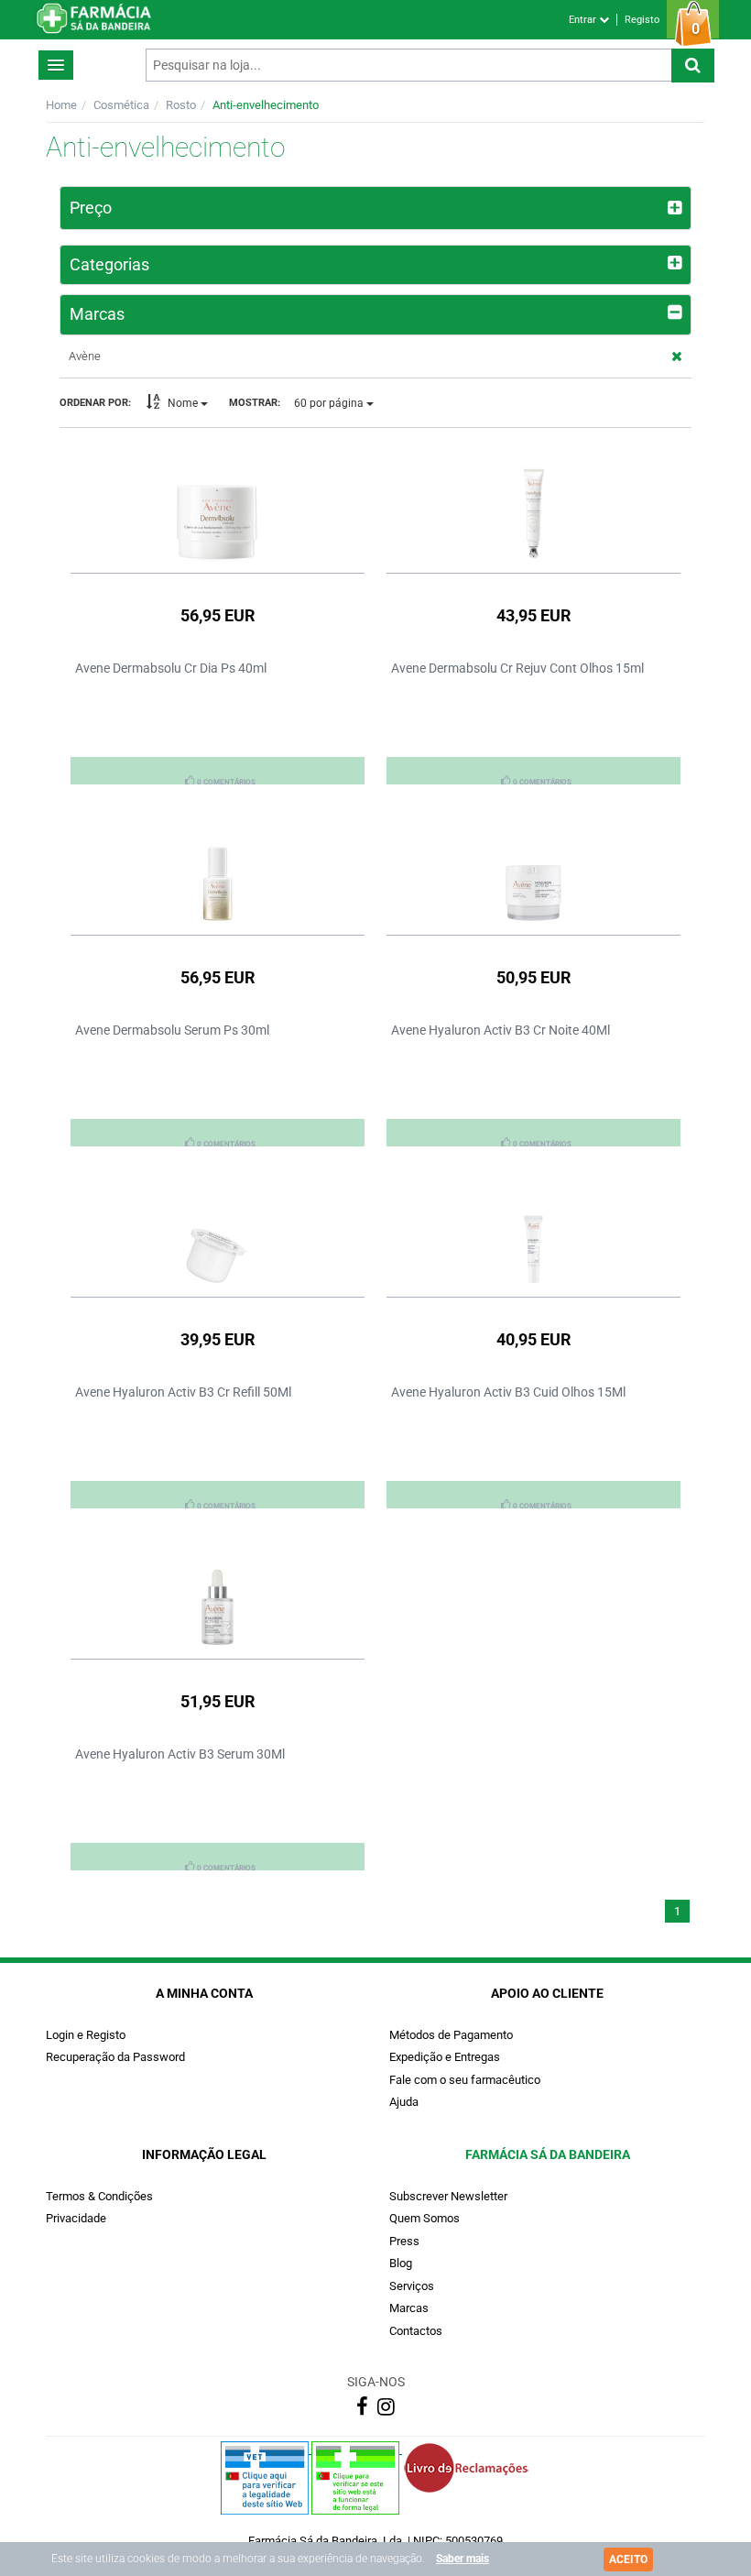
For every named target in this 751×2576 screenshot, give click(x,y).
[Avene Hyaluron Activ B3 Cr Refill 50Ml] (218, 1225)
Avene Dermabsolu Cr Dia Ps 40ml (171, 668)
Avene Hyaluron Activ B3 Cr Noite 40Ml (501, 1030)
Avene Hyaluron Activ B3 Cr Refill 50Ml (183, 1392)
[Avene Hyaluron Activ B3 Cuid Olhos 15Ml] (533, 1225)
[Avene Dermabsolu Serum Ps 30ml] (218, 863)
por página (330, 403)
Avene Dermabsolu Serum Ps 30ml (172, 1030)
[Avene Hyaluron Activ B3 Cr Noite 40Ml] (533, 863)
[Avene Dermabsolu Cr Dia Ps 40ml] (218, 501)
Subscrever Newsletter (448, 2196)
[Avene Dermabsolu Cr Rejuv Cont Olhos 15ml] (533, 501)
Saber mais (463, 2559)
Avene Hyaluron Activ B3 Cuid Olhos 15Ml (508, 1392)
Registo (642, 20)
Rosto (181, 105)
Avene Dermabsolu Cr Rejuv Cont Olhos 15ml (517, 668)
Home (61, 105)
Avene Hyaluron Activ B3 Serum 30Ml (180, 1754)
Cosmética (121, 105)
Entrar (584, 20)
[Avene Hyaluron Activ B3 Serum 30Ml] (218, 1587)
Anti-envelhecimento (266, 105)
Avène (85, 356)
